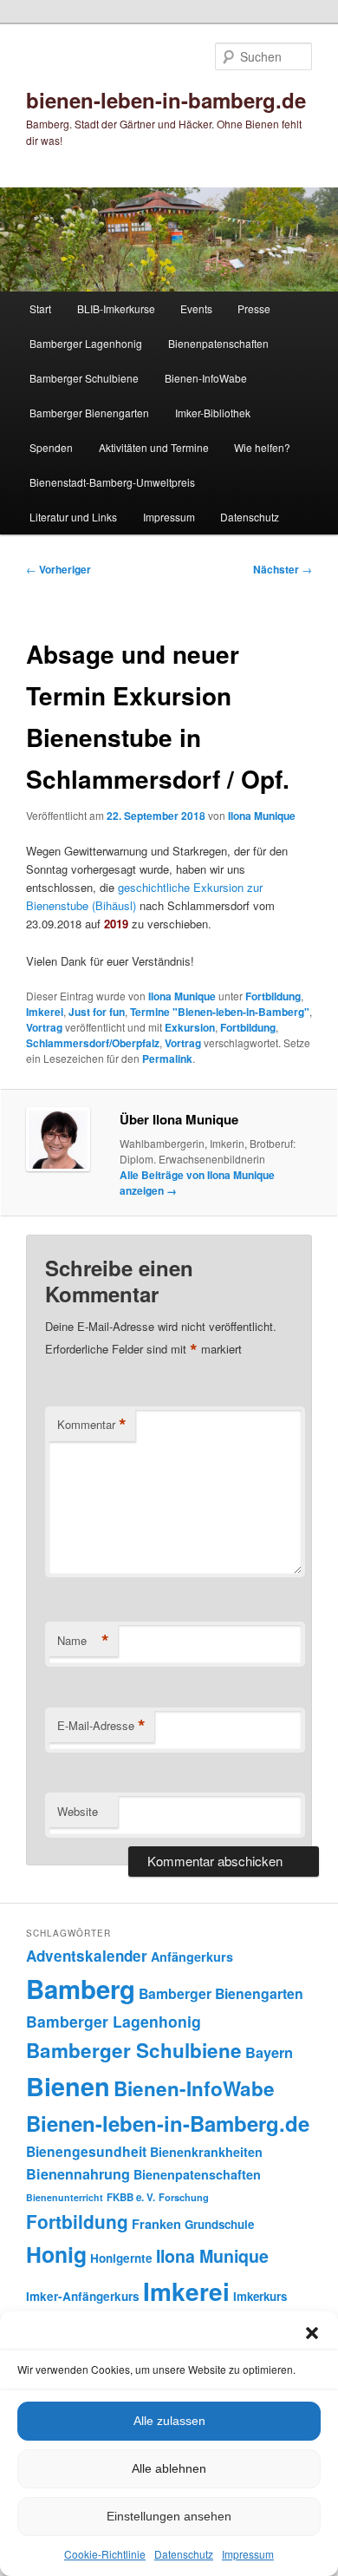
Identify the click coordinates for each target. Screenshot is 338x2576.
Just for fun (97, 1012)
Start (40, 308)
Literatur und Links (73, 517)
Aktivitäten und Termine (154, 447)
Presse (254, 308)
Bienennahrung (78, 2174)
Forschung (184, 2197)
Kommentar (92, 1425)
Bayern (269, 2052)
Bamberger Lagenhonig (86, 343)
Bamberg (81, 1989)
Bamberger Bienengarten (89, 413)
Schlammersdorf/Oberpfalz (93, 1043)
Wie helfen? (262, 447)
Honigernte (121, 2258)
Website (78, 1811)
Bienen (68, 2086)
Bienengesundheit (86, 2151)
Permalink (167, 1059)
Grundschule (219, 2224)
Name (83, 1641)
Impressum (248, 2554)
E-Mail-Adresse (101, 1726)
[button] (312, 2333)
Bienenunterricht (65, 2197)
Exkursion (190, 1027)
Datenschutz (184, 2554)
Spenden (51, 447)
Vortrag (44, 1027)
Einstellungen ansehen (169, 2516)
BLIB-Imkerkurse (116, 308)
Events (196, 308)
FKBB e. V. (131, 2197)
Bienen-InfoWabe (206, 378)
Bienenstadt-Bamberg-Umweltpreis (112, 482)
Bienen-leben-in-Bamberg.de (168, 2123)
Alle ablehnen (169, 2468)
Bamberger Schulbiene (84, 378)
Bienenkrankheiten (206, 2152)
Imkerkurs (260, 2296)
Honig (56, 2254)
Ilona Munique (262, 816)
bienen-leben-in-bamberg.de (166, 100)
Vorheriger (58, 569)
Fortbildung (273, 996)
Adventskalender (87, 1956)
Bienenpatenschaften (218, 343)
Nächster (283, 569)
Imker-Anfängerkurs (83, 2296)
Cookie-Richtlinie (105, 2554)
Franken (156, 2224)
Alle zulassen (169, 2421)
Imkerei (45, 1012)
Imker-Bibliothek (213, 413)
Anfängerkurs (192, 1957)
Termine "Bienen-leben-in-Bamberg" (220, 1012)
